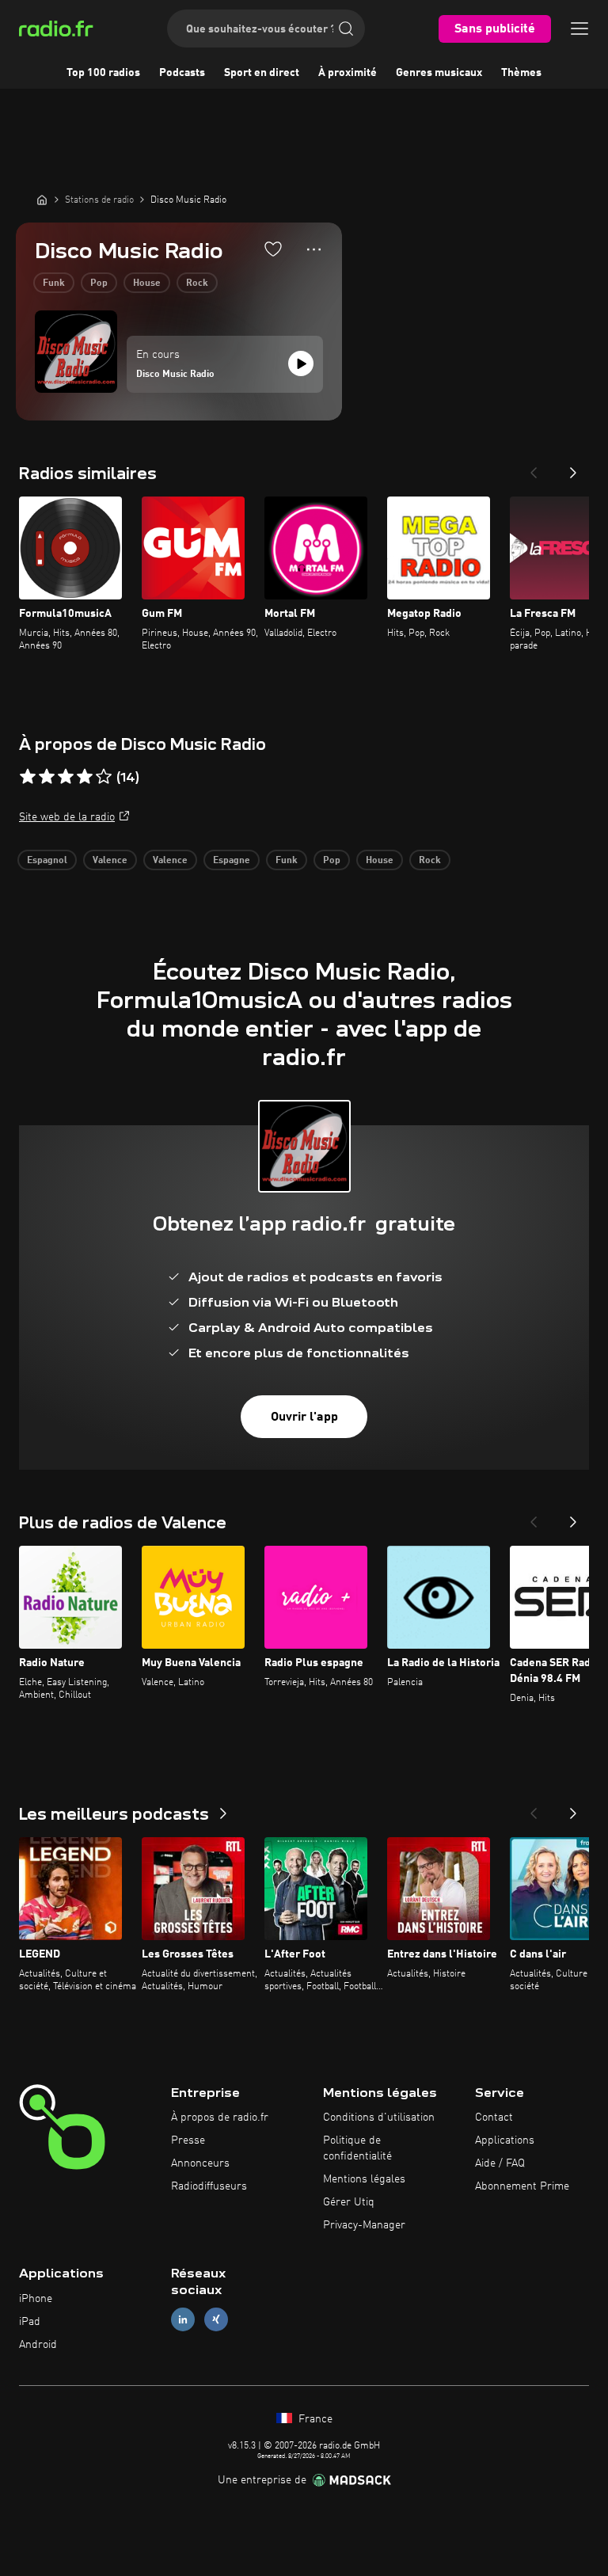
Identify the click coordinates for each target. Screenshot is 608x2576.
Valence (110, 861)
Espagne (232, 861)
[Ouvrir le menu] (579, 29)
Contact (494, 2117)
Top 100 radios (103, 73)
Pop (99, 283)
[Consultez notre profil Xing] (216, 2320)
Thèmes (521, 73)
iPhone (36, 2299)
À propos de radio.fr (220, 2117)
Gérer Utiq (349, 2202)
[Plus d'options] (314, 249)
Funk (54, 283)
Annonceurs (200, 2163)
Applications (505, 2140)
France (314, 2419)
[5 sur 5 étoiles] (104, 777)
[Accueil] (42, 200)
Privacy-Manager (364, 2225)
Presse (188, 2140)
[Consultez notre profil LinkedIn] (183, 2320)
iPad (30, 2322)
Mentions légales (364, 2179)
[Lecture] (301, 363)
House (147, 283)
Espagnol (47, 861)
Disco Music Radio (175, 375)
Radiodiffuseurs (209, 2186)
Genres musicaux (439, 73)
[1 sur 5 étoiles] (28, 777)
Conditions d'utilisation (379, 2117)
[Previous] (534, 468)
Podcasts (182, 73)
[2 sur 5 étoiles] (47, 777)
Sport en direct (262, 73)
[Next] (573, 468)
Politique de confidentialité (357, 2148)
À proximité (348, 73)
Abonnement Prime (522, 2186)
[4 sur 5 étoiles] (85, 777)
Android (38, 2345)
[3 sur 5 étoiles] (66, 777)
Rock (197, 283)
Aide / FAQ (500, 2163)
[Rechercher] (346, 29)
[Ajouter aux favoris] (273, 249)
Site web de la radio (67, 817)
